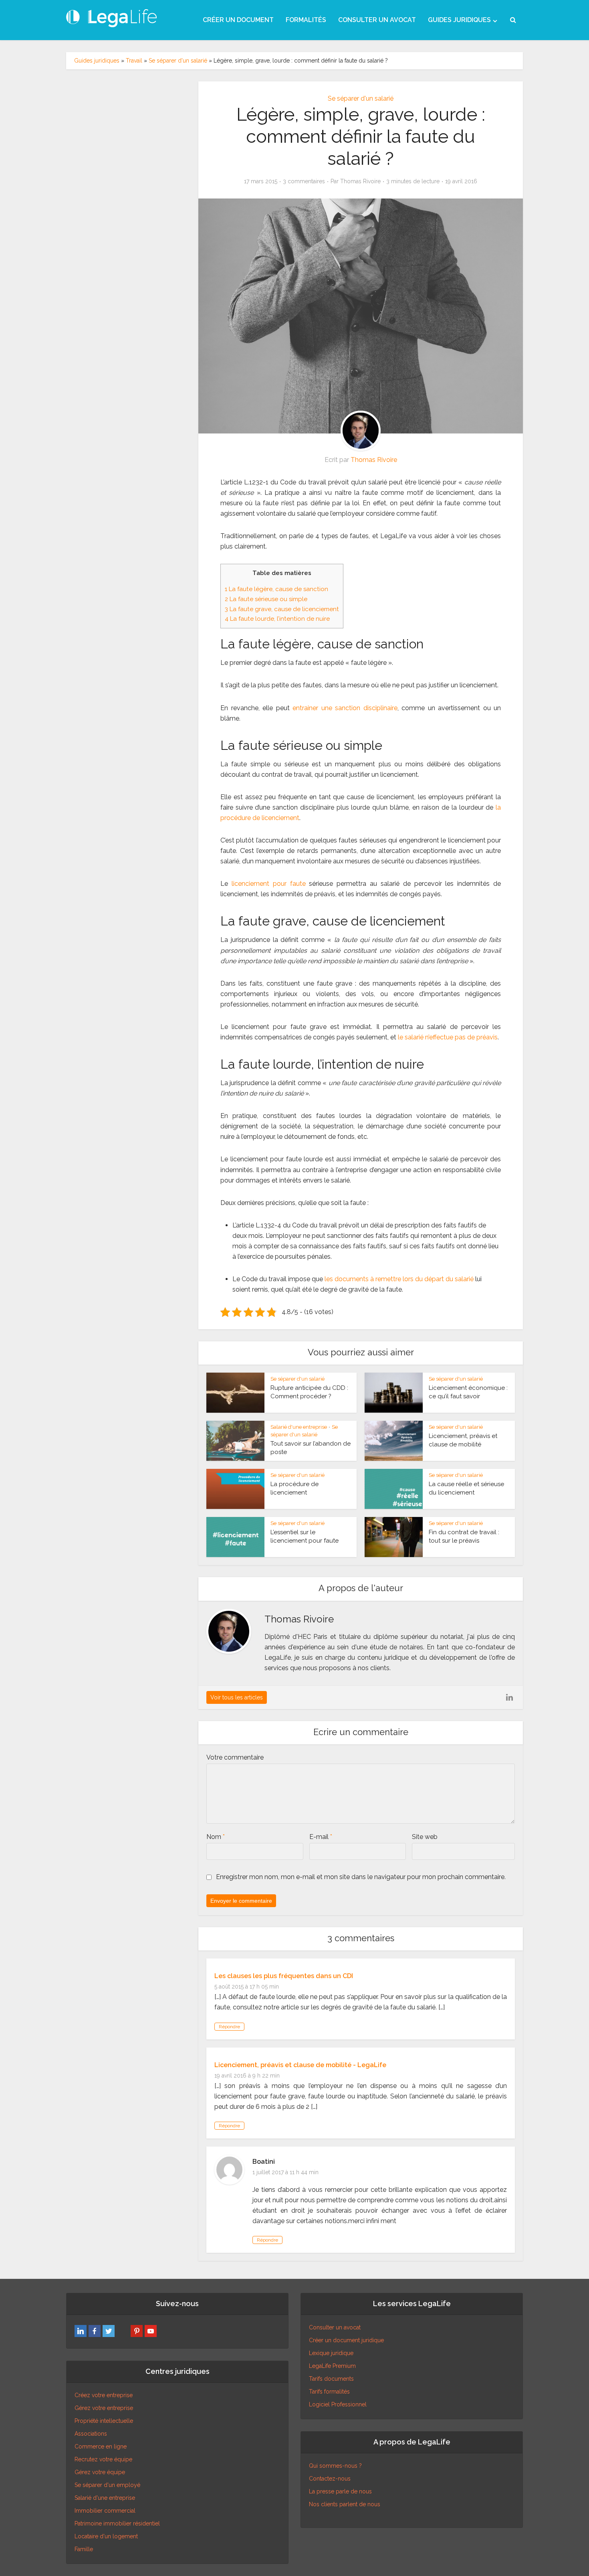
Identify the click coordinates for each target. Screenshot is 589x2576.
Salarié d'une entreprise (299, 1427)
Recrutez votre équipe (103, 2459)
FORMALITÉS (306, 20)
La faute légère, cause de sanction (276, 589)
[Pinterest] (137, 2331)
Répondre (229, 2027)
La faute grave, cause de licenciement (282, 609)
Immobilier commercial (105, 2511)
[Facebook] (95, 2331)
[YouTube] (151, 2331)
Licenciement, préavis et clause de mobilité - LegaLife (300, 2065)
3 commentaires (304, 181)
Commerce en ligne (101, 2446)
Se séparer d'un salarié (178, 61)
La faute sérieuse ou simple (266, 599)
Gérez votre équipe (100, 2472)
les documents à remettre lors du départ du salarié (399, 1279)
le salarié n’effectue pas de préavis (448, 1037)
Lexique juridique (331, 2353)
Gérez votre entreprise (104, 2408)
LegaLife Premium (332, 2366)
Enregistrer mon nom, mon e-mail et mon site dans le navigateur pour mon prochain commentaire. (361, 1877)
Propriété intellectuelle (104, 2421)
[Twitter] (109, 2331)
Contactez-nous (330, 2479)
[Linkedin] (81, 2331)
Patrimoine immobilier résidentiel (117, 2523)
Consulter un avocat (335, 2327)
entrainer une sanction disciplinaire (345, 708)
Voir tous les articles (237, 1697)
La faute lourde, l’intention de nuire (277, 619)
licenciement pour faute (269, 884)
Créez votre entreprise (104, 2395)
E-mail (321, 1837)
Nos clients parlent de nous (345, 2504)
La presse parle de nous (340, 2491)
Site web (425, 1837)
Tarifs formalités (329, 2392)
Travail (134, 61)
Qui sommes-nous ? (335, 2466)
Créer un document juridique (346, 2340)
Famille (84, 2549)
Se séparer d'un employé (107, 2485)
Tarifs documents (331, 2379)
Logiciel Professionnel (338, 2404)
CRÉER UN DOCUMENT (238, 20)
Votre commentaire (235, 1757)
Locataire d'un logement (106, 2536)
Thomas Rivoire (360, 181)
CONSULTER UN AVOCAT (377, 20)
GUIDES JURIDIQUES (459, 20)
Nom (216, 1837)
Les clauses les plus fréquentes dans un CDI (284, 1976)
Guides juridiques (97, 61)
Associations (91, 2434)
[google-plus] (123, 2331)
